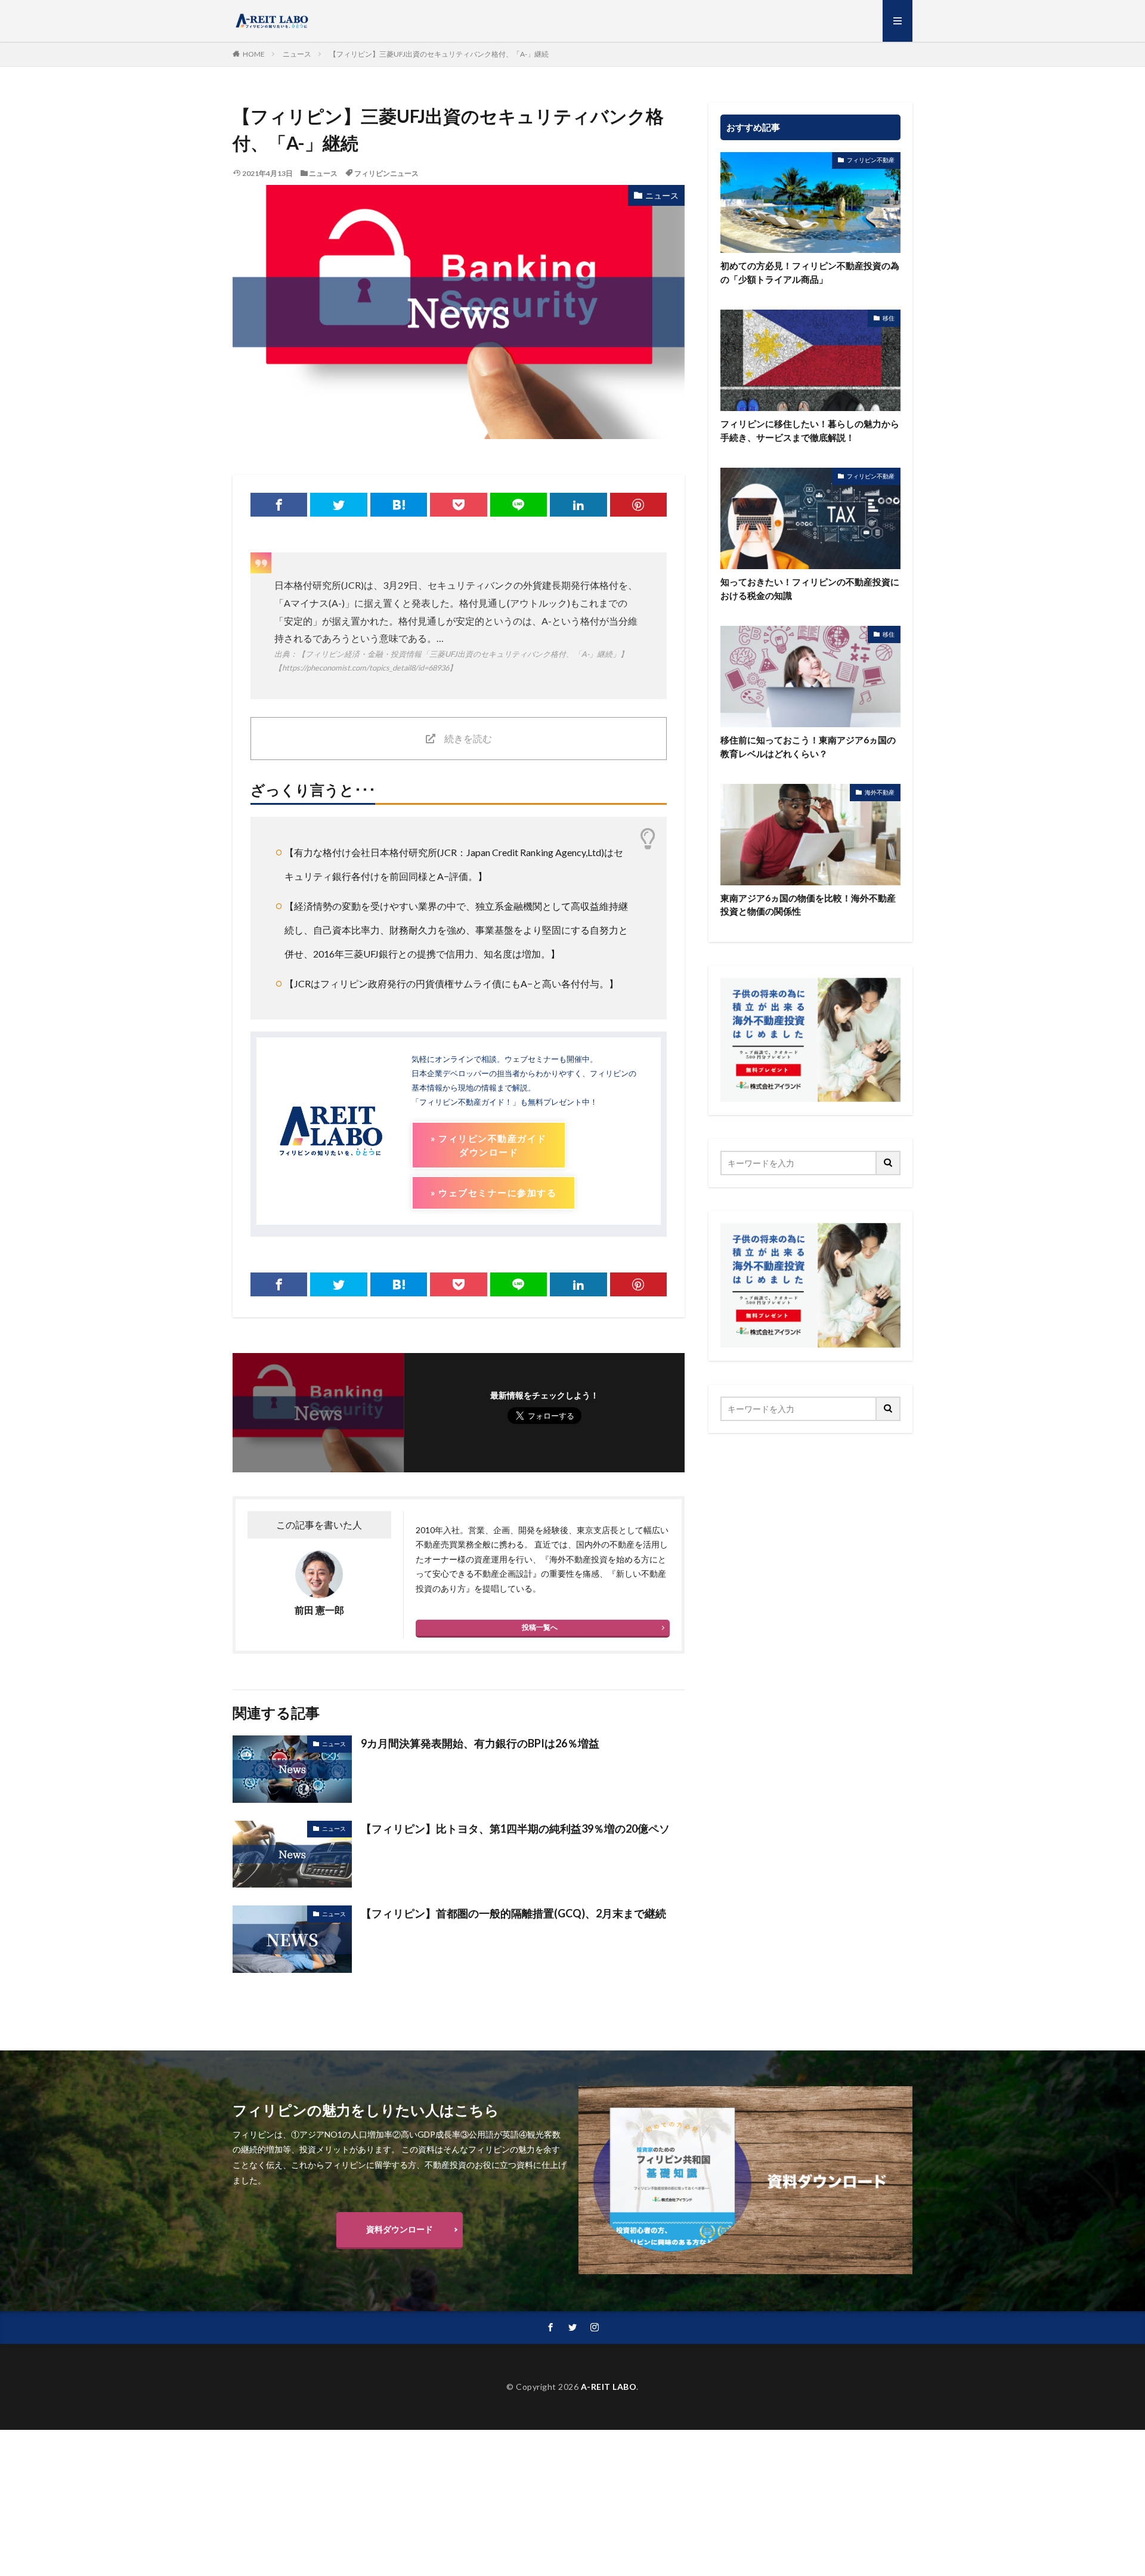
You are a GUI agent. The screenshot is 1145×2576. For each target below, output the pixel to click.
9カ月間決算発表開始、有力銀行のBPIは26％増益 (480, 1743)
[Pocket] (458, 505)
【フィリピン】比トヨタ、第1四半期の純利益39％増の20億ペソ (515, 1828)
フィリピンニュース (386, 173)
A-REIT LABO (609, 2387)
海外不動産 (880, 792)
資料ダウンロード (400, 2229)
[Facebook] (279, 505)
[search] (889, 1163)
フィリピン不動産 (871, 160)
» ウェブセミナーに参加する (493, 1193)
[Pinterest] (638, 505)
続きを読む (468, 738)
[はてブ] (399, 505)
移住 (889, 318)
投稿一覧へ (540, 1627)
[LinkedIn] (578, 505)
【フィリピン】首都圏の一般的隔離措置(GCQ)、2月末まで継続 (513, 1913)
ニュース (297, 54)
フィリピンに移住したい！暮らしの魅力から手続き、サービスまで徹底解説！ (810, 430)
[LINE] (519, 505)
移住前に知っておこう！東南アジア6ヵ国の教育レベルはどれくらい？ (808, 747)
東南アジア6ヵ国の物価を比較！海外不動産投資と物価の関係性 (808, 905)
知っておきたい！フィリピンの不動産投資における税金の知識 (810, 589)
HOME (254, 54)
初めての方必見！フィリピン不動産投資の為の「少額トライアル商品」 (810, 272)
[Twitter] (338, 505)
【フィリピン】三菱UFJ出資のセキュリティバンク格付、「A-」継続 (439, 54)
